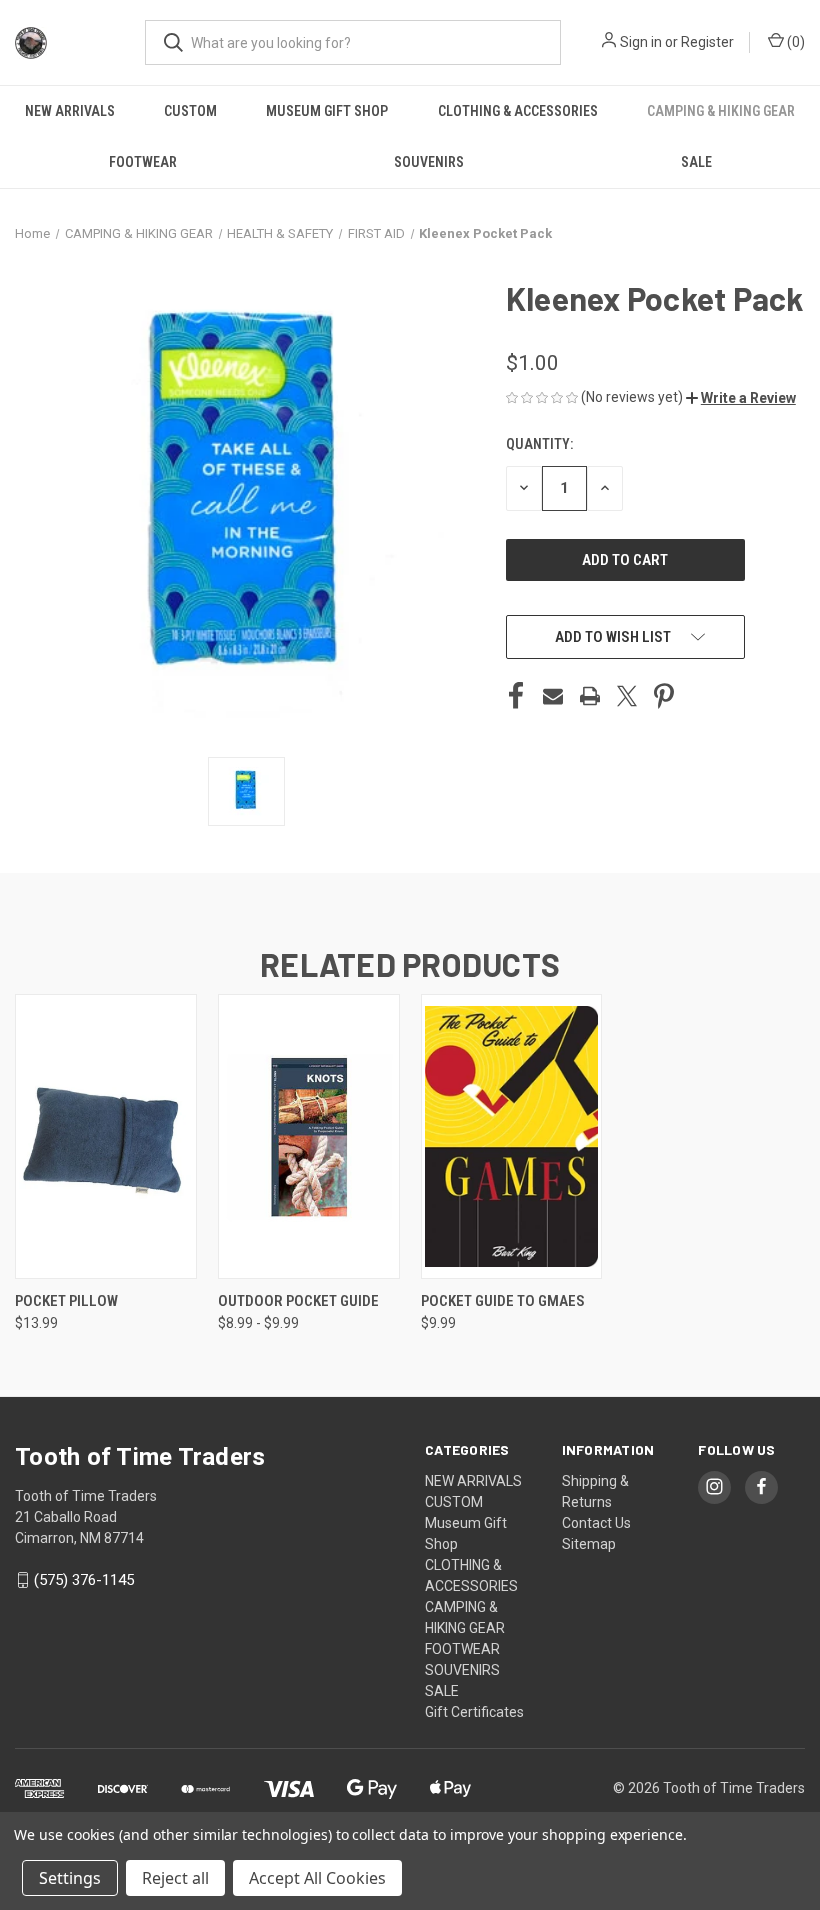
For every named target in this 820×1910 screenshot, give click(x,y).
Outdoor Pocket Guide (298, 1301)
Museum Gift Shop (327, 111)
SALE (696, 162)
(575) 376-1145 (84, 1580)
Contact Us (596, 1523)
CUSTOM (190, 111)
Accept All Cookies (317, 1878)
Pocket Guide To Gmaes (503, 1301)
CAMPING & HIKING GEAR (721, 111)
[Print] (590, 696)
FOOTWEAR (143, 162)
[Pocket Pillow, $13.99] (106, 1136)
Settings (70, 1878)
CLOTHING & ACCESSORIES (518, 111)
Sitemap (589, 1544)
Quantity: (539, 444)
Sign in (641, 42)
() (794, 42)
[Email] (553, 696)
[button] (741, 398)
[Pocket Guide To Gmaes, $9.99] (512, 1136)
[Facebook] (516, 696)
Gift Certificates (474, 1712)
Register (707, 42)
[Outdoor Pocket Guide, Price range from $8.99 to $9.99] (309, 1136)
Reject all (175, 1878)
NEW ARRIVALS (70, 111)
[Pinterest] (664, 696)
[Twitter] (627, 696)
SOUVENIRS (429, 162)
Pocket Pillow (66, 1301)
